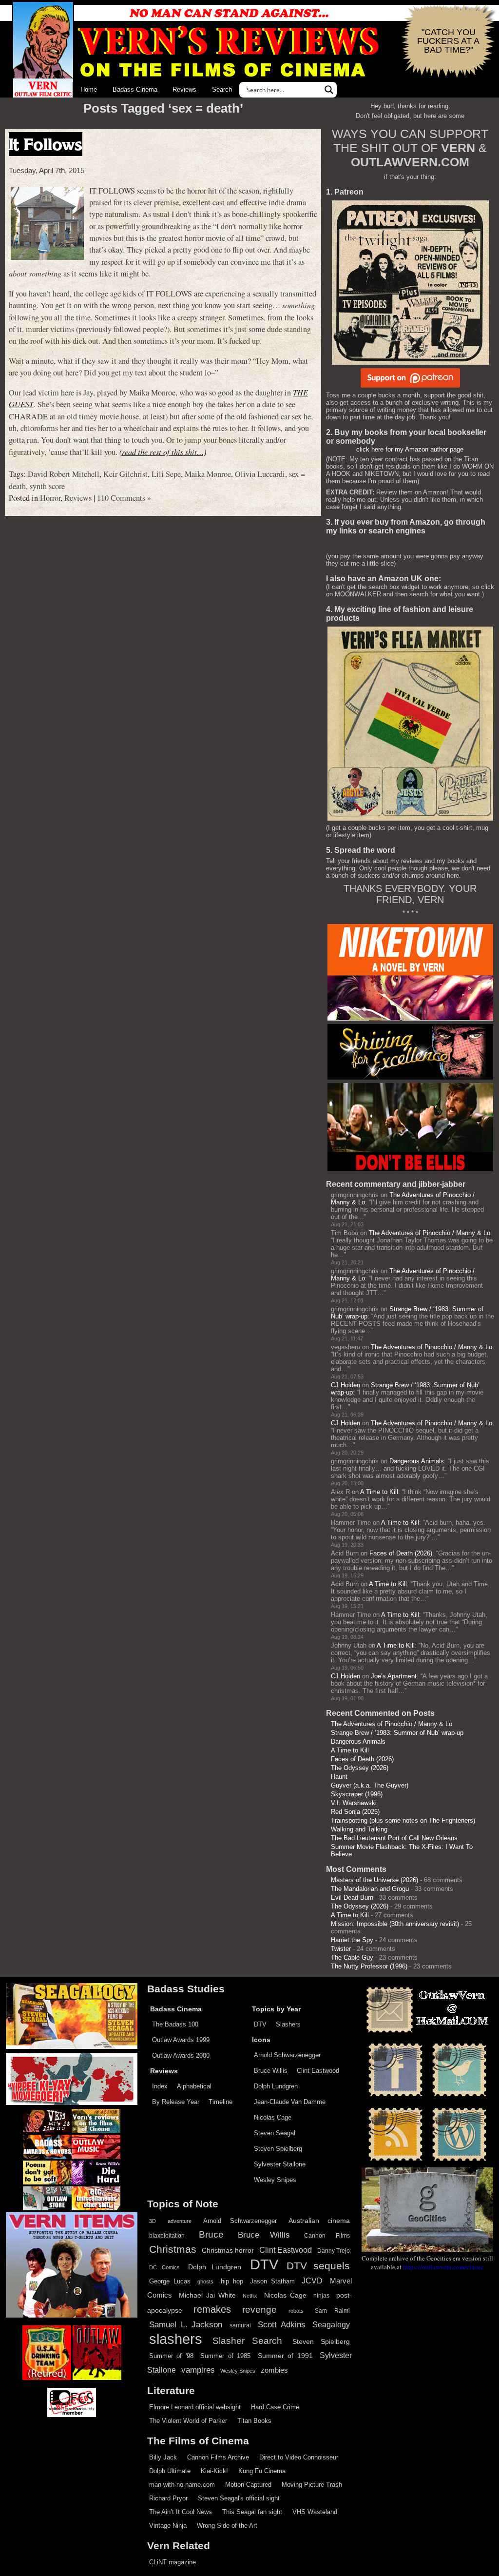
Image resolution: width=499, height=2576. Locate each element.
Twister (341, 1949)
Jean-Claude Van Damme (290, 2102)
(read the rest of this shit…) (163, 452)
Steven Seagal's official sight (239, 2498)
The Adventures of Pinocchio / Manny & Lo (430, 1233)
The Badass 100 (175, 2024)
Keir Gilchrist (125, 474)
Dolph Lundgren (276, 2086)
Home (89, 89)
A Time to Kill (379, 1492)
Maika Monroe (208, 474)
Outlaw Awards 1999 (181, 2040)
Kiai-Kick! (214, 2471)
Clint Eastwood (318, 2071)
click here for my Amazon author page (410, 449)
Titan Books (254, 2421)
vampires (198, 2370)
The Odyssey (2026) (360, 1768)
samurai (240, 2325)
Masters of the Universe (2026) (374, 1880)
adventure (180, 2221)
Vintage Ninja (168, 2526)
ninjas (321, 2296)
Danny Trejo (334, 2251)
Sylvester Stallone (280, 2164)
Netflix (250, 2296)
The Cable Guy (352, 1957)
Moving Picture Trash (312, 2485)
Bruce (211, 2234)
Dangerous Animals (417, 1461)
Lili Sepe (166, 474)
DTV (260, 2024)
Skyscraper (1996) (357, 1794)
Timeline (221, 2102)
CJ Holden (345, 1385)
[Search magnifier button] (329, 90)
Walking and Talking (359, 1829)
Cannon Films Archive (218, 2457)
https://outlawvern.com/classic (443, 2267)
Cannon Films (327, 2236)
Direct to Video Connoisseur (299, 2457)
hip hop (232, 2281)
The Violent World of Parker (188, 2421)
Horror (50, 498)
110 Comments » (124, 498)
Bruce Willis (271, 2071)
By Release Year (176, 2102)
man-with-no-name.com (182, 2485)
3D (153, 2221)
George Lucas (170, 2281)
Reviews (184, 89)
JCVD (312, 2281)
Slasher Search (247, 2341)
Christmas (173, 2249)
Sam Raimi (332, 2311)
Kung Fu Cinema (262, 2471)
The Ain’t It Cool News (181, 2512)
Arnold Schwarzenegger (287, 2055)
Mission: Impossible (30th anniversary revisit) (395, 1924)
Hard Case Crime (275, 2407)
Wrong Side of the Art (227, 2526)
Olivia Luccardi (260, 474)
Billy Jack (163, 2457)
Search (222, 89)
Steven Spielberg (278, 2149)
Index (160, 2086)
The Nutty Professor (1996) (369, 1966)
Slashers (288, 2024)
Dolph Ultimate (170, 2471)
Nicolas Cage (273, 2117)
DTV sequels (318, 2266)
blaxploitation (167, 2236)
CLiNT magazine (173, 2562)
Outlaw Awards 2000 (181, 2055)
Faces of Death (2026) (401, 1553)
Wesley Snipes (275, 2180)
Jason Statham (272, 2281)
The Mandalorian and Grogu (370, 1889)
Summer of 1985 (225, 2356)
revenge (259, 2310)
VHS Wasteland (315, 2512)
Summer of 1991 (285, 2356)
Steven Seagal (275, 2133)
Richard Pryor (168, 2498)
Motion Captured (248, 2485)
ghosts (205, 2281)
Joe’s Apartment (394, 1676)
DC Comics (164, 2267)
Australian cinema (319, 2221)
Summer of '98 (171, 2356)
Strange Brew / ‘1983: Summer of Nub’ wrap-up (397, 1733)
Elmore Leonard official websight (195, 2407)
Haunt (339, 1777)
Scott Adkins (282, 2324)
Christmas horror (228, 2250)
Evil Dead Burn (352, 1898)
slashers (176, 2339)
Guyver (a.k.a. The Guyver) (370, 1785)
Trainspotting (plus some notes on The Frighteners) (403, 1820)
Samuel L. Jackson (186, 2324)
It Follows (46, 144)
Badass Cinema (135, 89)
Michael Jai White (207, 2295)
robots (296, 2311)
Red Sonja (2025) (355, 1812)
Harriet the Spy (352, 1940)
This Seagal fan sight (252, 2512)
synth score (47, 486)
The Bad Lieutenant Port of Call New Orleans (394, 1838)
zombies (274, 2370)
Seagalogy (331, 2324)
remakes (212, 2309)
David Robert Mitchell (64, 474)
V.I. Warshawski (354, 1803)
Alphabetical (194, 2086)
